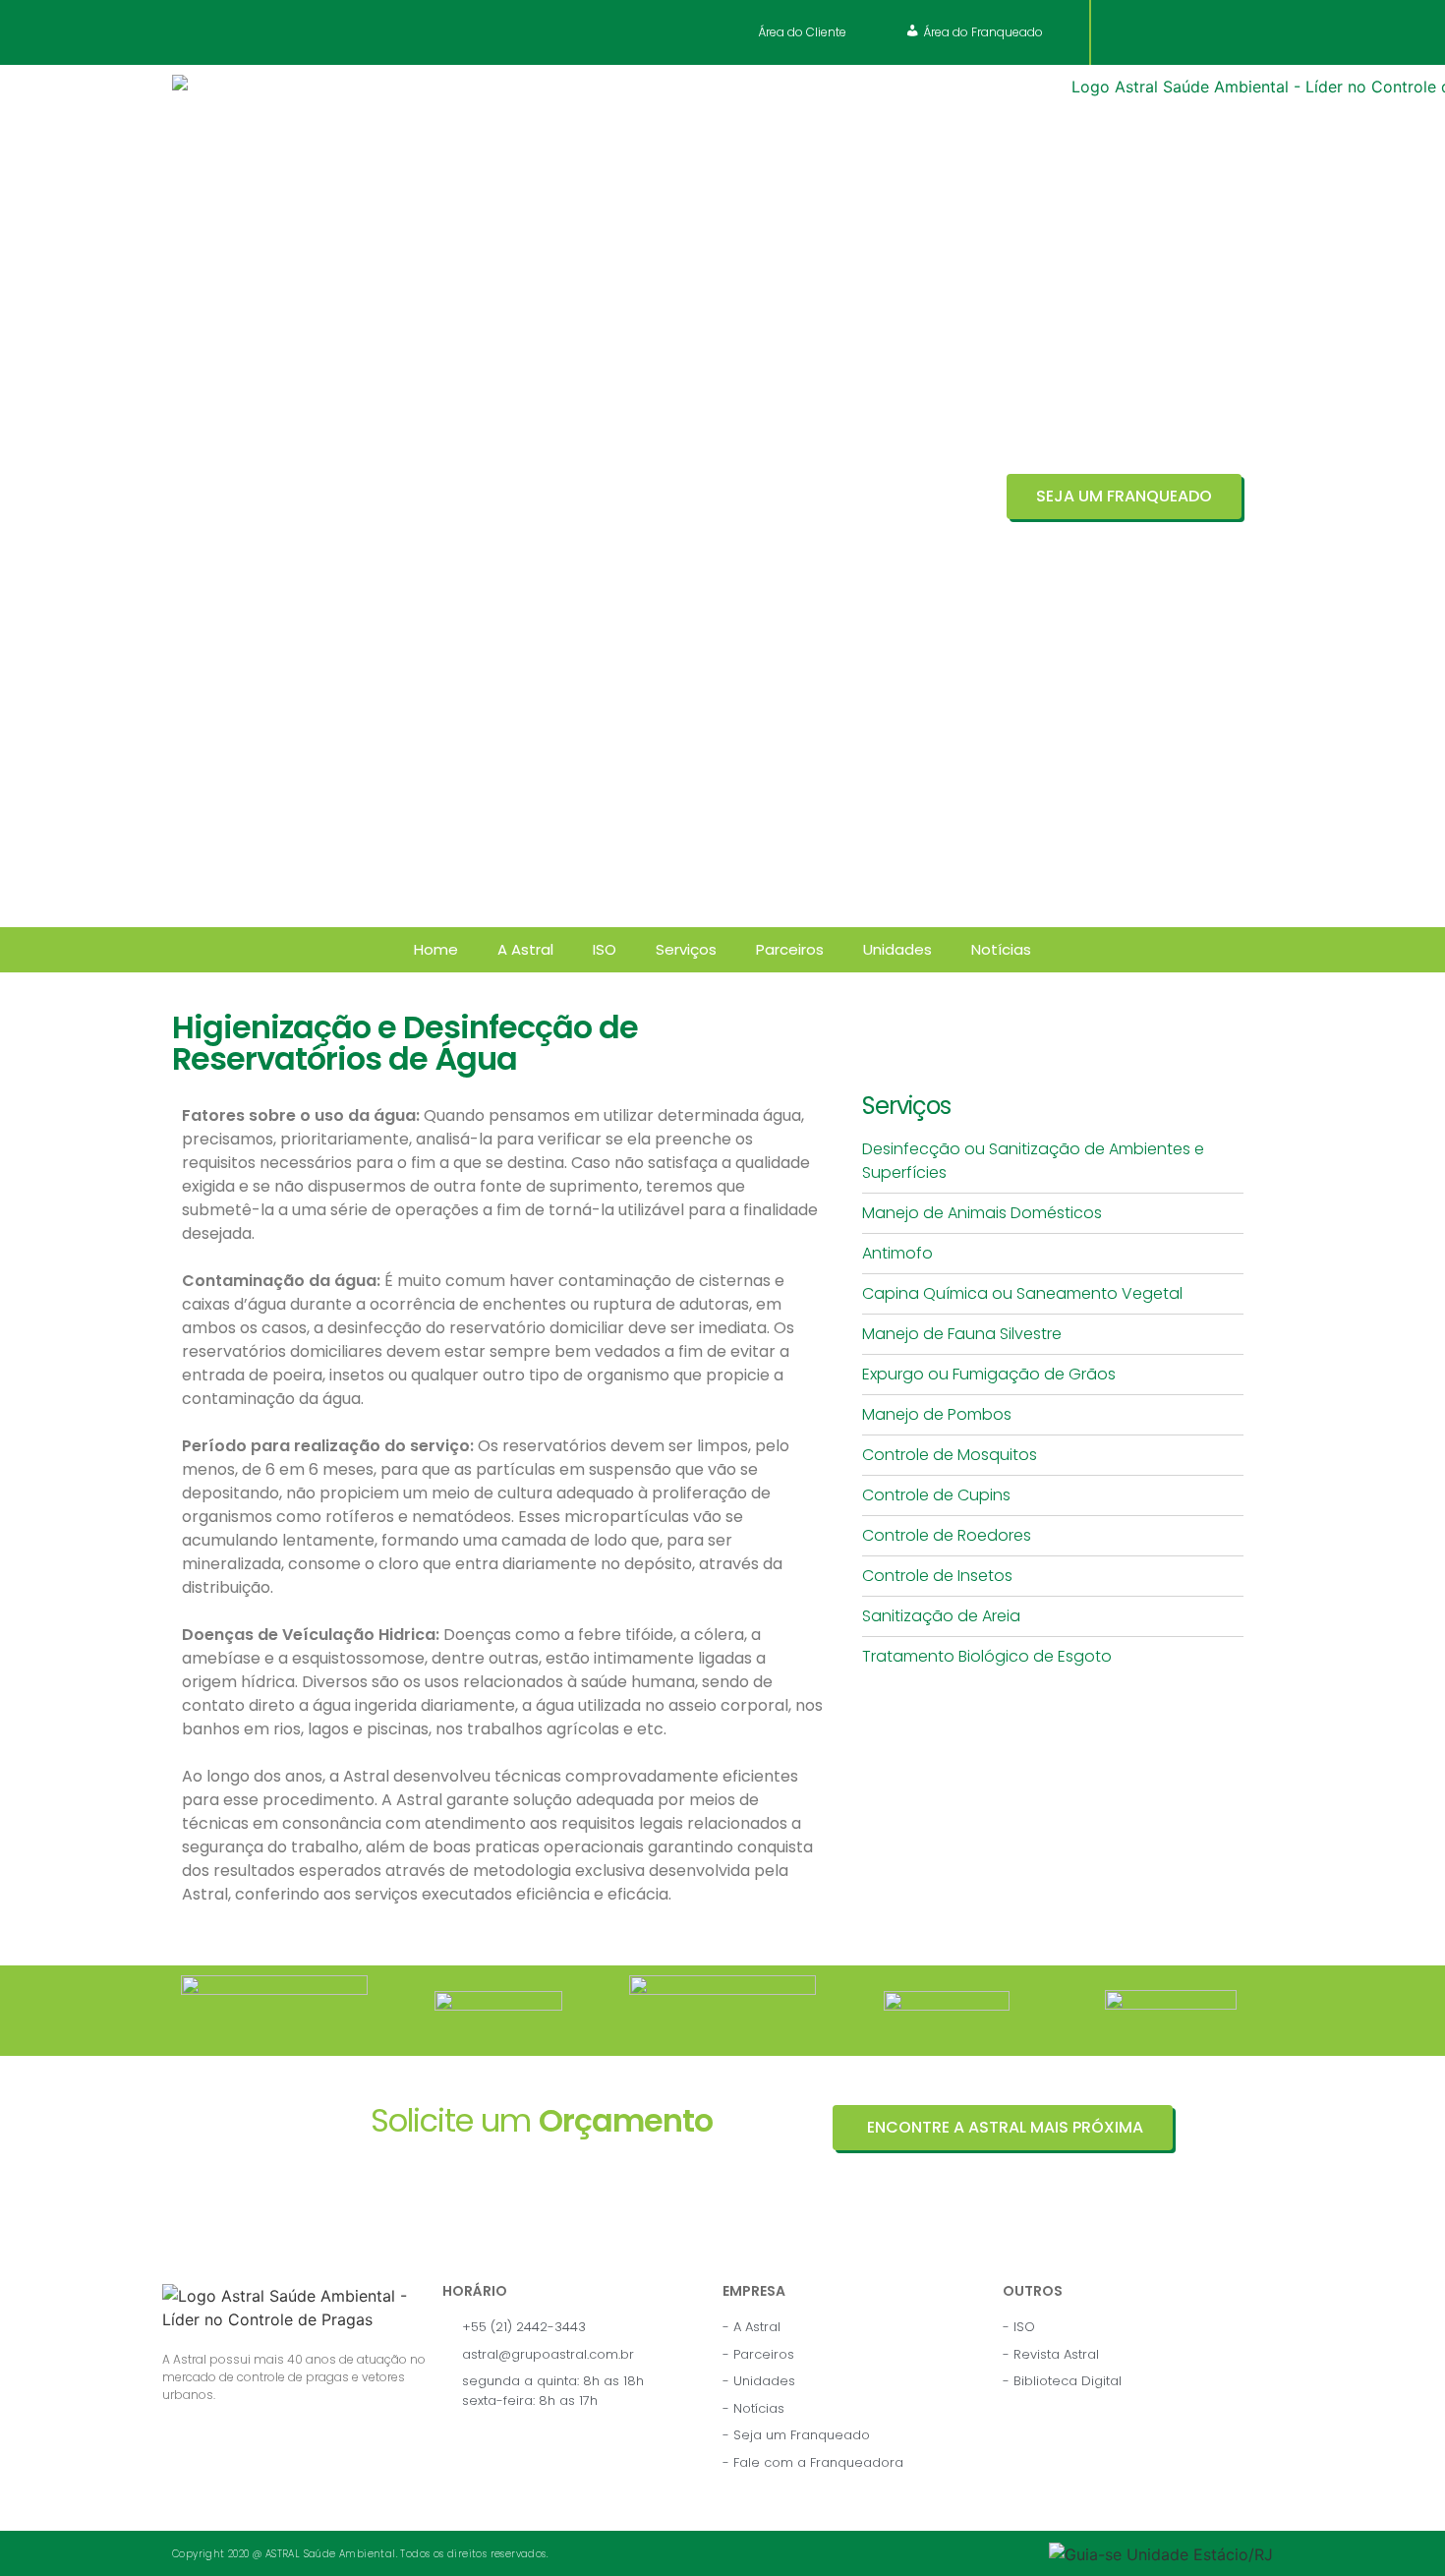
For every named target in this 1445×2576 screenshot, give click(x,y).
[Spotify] (1240, 32)
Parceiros (790, 949)
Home (436, 949)
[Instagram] (1167, 32)
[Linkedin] (1203, 32)
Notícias (1001, 949)
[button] (800, 32)
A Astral (525, 949)
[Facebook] (1130, 32)
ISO (605, 949)
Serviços (686, 949)
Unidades (897, 949)
